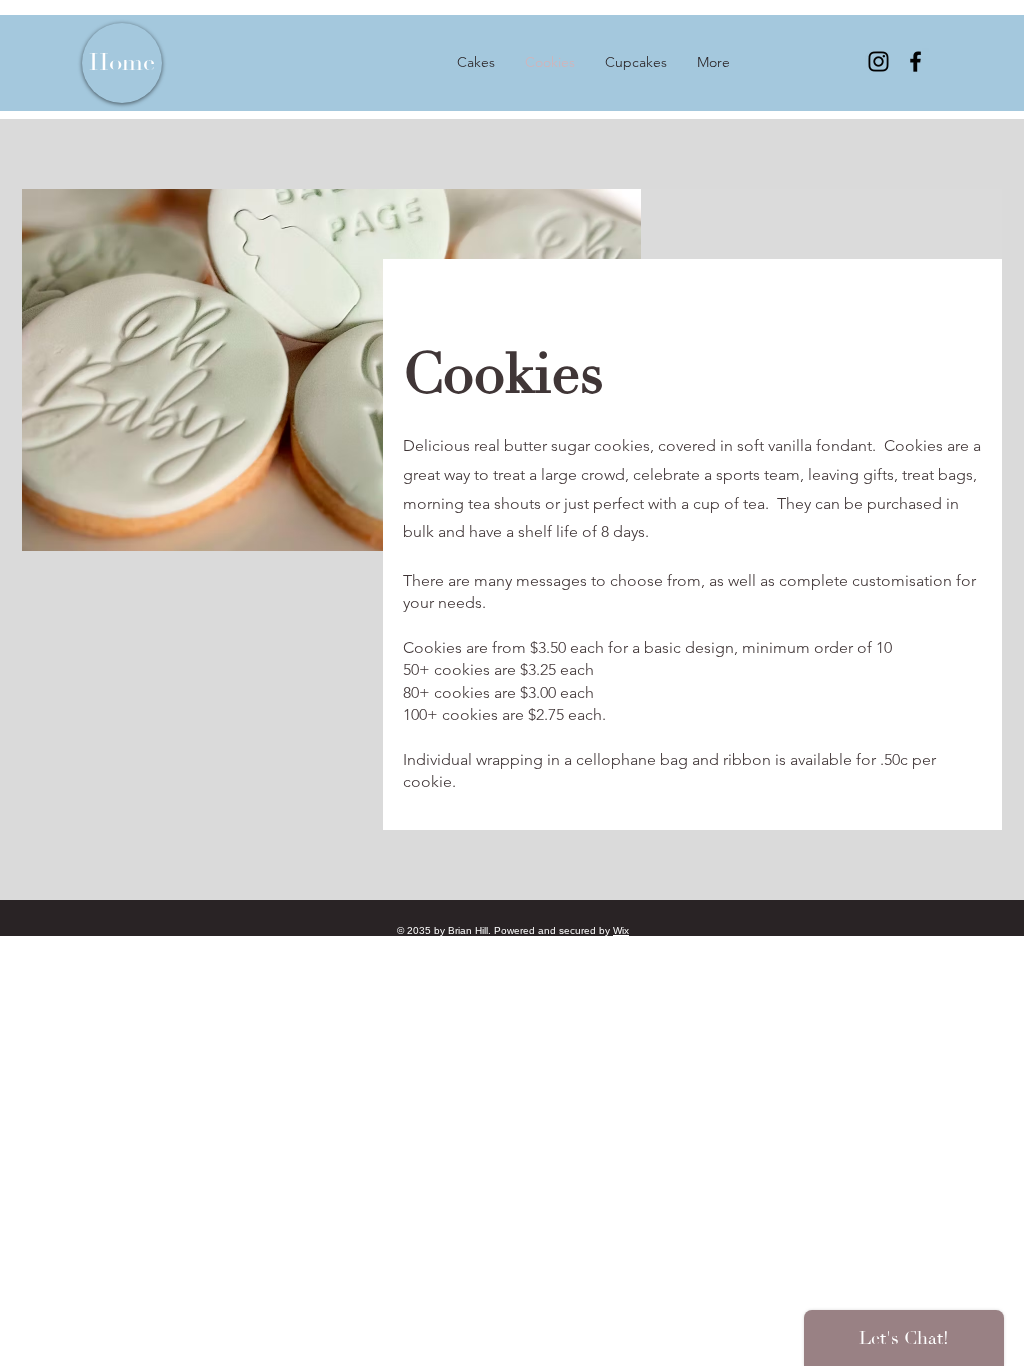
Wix (621, 930)
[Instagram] (878, 61)
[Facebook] (915, 61)
